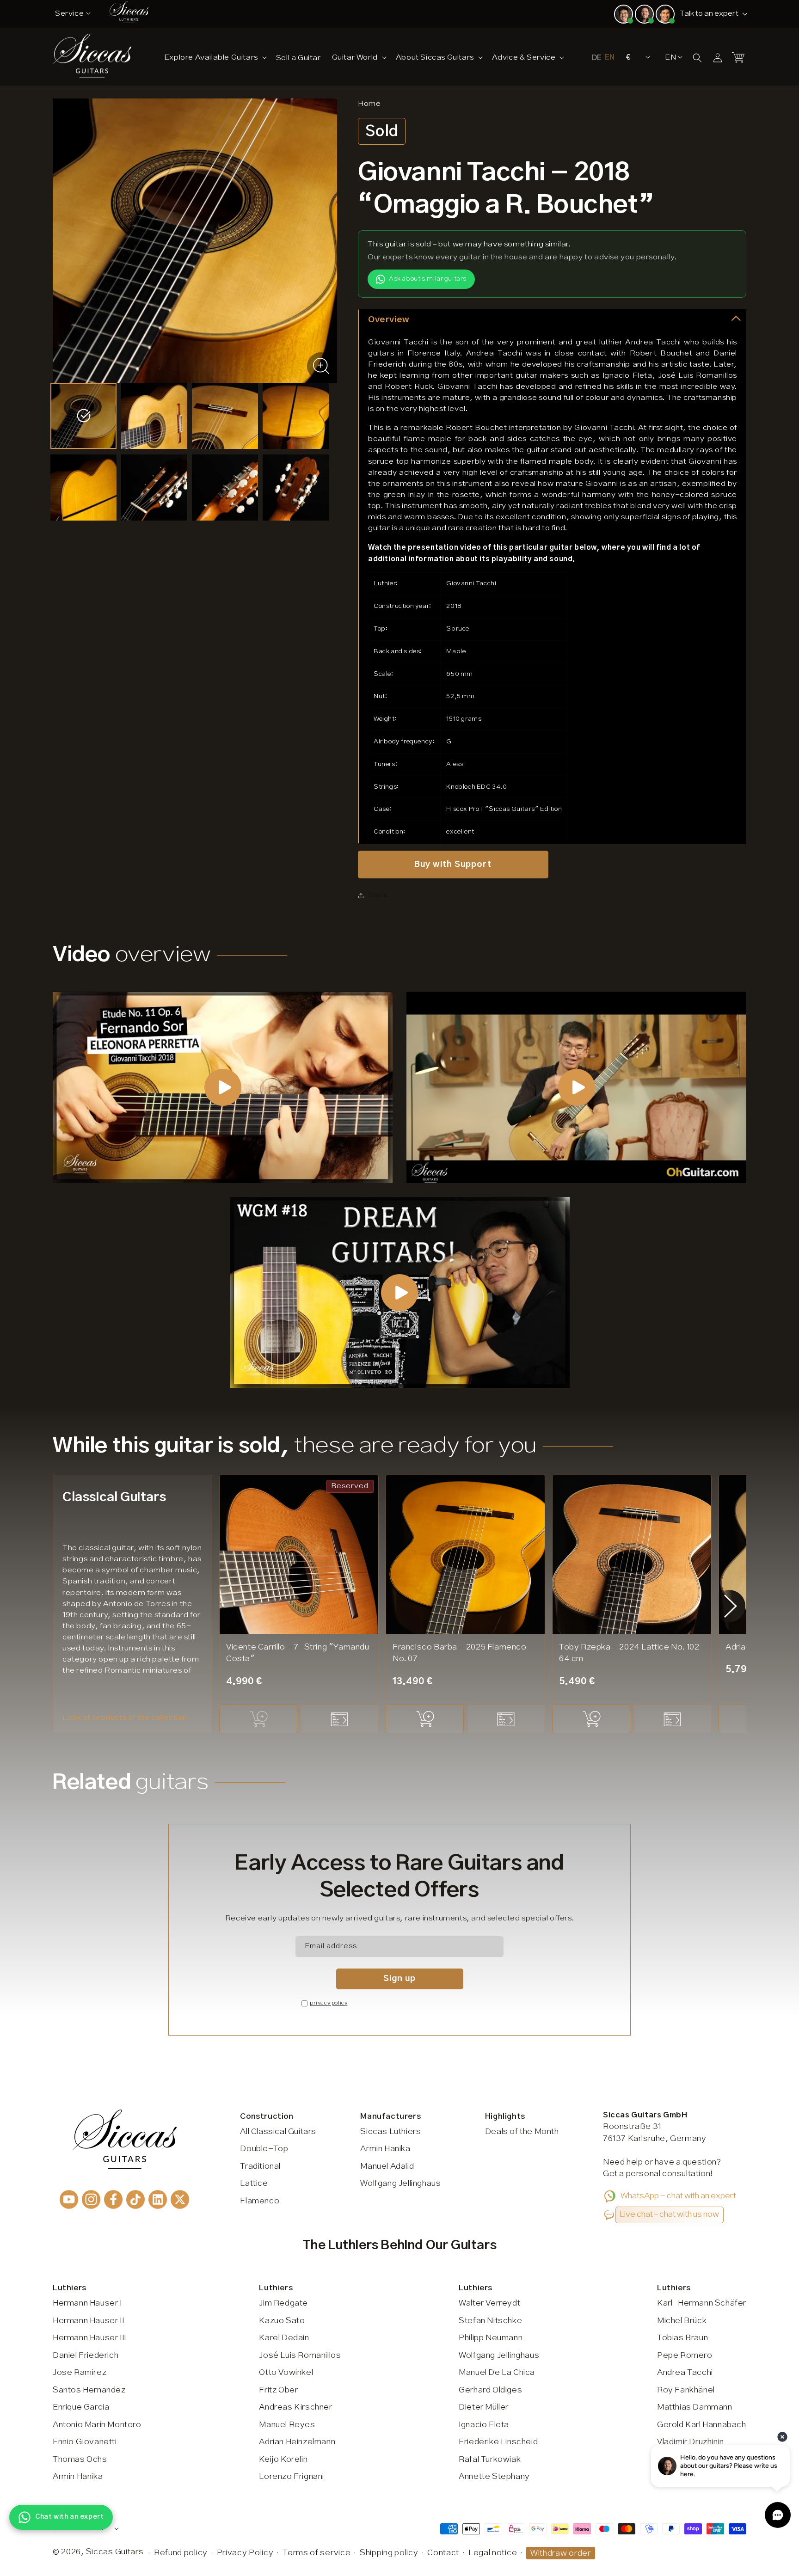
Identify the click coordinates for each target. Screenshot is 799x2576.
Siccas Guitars (115, 2552)
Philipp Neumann (491, 2338)
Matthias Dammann (695, 2407)
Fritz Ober (278, 2390)
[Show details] (340, 1719)
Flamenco (260, 2201)
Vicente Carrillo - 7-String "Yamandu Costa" (298, 1653)
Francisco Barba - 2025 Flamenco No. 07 (460, 1653)
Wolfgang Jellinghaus (400, 2183)
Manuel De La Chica (497, 2373)
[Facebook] (113, 2199)
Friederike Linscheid (498, 2442)
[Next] (731, 1606)
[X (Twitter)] (180, 2199)
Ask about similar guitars (428, 279)
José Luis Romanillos (300, 2355)
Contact (443, 2553)
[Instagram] (91, 2199)
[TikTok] (135, 2199)
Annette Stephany (494, 2477)
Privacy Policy (245, 2553)
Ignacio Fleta (484, 2425)
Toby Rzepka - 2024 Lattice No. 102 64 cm (629, 1653)
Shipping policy (389, 2553)
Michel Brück (682, 2321)
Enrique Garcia (81, 2407)
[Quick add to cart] (258, 1719)
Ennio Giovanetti (85, 2442)
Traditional (260, 2166)
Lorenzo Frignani (292, 2477)
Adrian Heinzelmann (297, 2442)
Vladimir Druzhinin (691, 2442)
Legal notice (493, 2553)
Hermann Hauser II (88, 2321)
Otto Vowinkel (286, 2373)
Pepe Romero (685, 2355)
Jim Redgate (283, 2303)
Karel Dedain (284, 2338)
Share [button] (378, 895)
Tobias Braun (682, 2338)
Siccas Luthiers (390, 2132)
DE (597, 58)
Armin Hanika (385, 2149)
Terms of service (317, 2553)
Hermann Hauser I (87, 2303)
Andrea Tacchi (685, 2373)
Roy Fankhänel (686, 2390)
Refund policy (181, 2553)
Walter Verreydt (489, 2303)
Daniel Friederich (86, 2355)
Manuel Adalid (387, 2166)
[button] (215, 57)
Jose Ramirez (80, 2373)
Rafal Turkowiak (490, 2459)
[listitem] (83, 416)
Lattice (254, 2183)
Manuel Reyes (287, 2425)
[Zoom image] (321, 366)
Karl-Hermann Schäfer (702, 2303)
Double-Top (264, 2149)
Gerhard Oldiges (490, 2390)
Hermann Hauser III (89, 2338)
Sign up (399, 1978)
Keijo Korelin (283, 2459)
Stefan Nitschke (490, 2321)
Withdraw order (561, 2553)
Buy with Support (453, 864)
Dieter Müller (484, 2407)
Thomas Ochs (80, 2459)
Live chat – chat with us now (669, 2214)
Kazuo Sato (282, 2321)
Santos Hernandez (89, 2390)
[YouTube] (69, 2199)
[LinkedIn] (158, 2199)
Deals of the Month (522, 2132)
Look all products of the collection (125, 1718)
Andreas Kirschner (295, 2407)
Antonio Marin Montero (97, 2425)
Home (369, 104)
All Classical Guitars (278, 2132)
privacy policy (329, 2003)
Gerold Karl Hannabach (702, 2425)
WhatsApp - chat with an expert (678, 2196)
